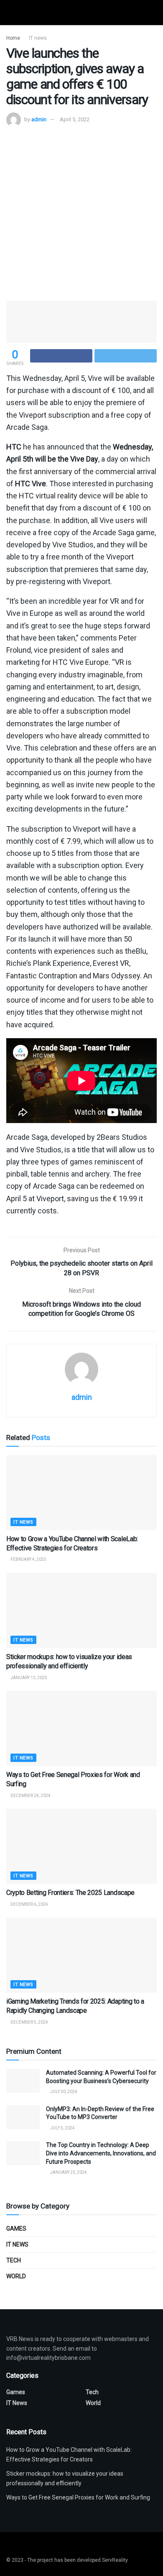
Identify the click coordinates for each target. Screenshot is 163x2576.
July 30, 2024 (63, 2092)
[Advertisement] (81, 213)
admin (39, 119)
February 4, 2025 (28, 1559)
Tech (14, 2260)
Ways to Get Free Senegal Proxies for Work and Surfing (78, 2497)
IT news (38, 38)
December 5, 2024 (29, 2022)
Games (16, 2229)
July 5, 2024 (62, 2128)
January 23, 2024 (68, 2172)
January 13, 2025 (28, 1678)
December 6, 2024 (29, 1904)
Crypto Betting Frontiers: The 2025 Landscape (70, 1893)
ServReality (115, 2560)
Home (13, 38)
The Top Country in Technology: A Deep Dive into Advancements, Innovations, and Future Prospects (101, 2153)
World (16, 2276)
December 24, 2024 (30, 1796)
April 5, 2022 (75, 119)
